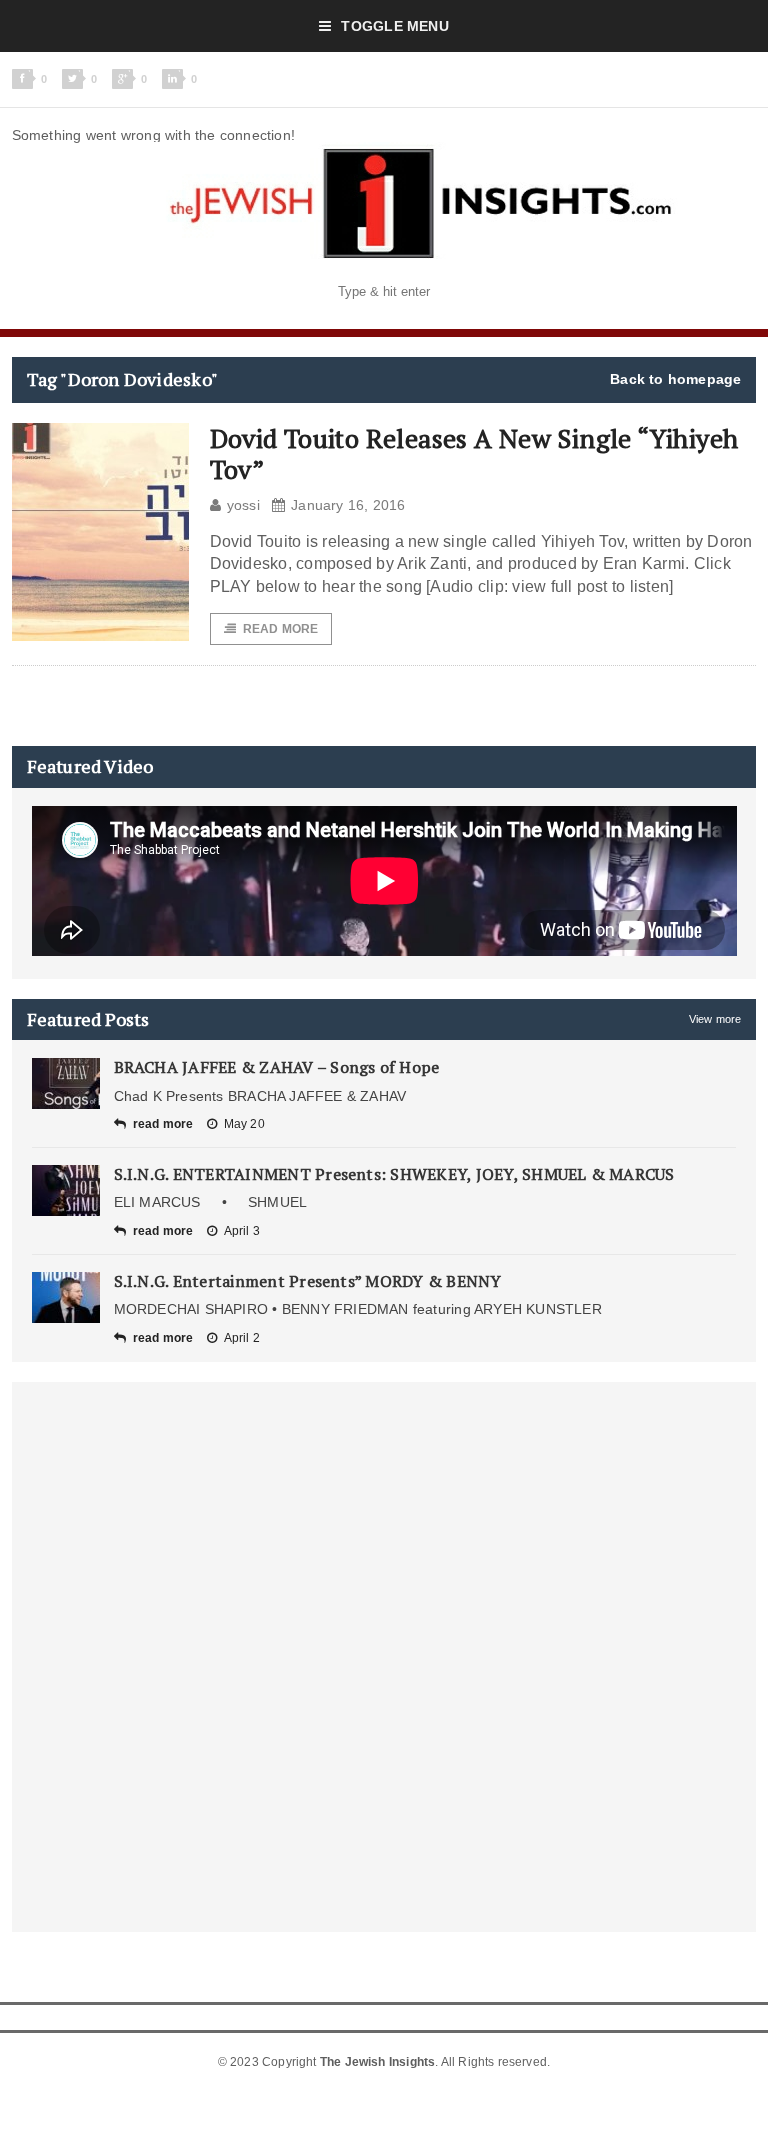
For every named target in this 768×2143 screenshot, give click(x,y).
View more (715, 1019)
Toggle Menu (394, 26)
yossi (243, 505)
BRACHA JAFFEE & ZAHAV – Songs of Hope (277, 1067)
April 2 (242, 1338)
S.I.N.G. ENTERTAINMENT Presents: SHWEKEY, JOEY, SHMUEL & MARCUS (394, 1174)
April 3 (242, 1231)
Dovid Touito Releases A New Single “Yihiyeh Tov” (474, 453)
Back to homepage (675, 379)
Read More (281, 629)
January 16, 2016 (348, 505)
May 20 (244, 1124)
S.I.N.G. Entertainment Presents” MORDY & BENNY (308, 1281)
